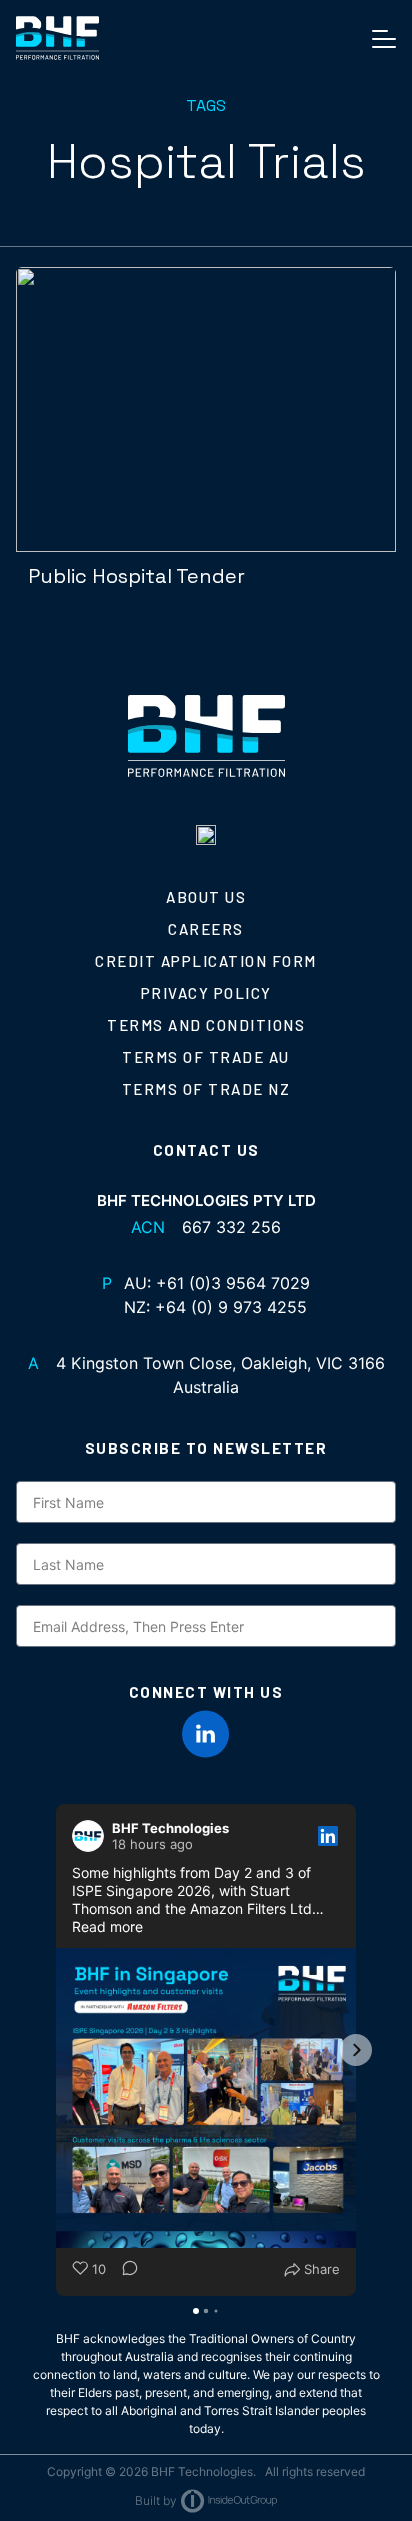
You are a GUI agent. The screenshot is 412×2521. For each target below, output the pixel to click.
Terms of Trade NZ (206, 1089)
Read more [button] (107, 1926)
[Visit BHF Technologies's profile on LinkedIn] (92, 1836)
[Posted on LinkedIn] (328, 1836)
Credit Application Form (206, 961)
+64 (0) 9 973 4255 (231, 1307)
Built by (156, 2500)
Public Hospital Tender (136, 576)
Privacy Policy (206, 993)
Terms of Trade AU (206, 1057)
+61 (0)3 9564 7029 (233, 1283)
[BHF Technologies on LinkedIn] (206, 1734)
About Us (206, 897)
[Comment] (124, 2270)
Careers (206, 929)
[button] (56, 2050)
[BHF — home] (57, 38)
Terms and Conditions (206, 1025)
